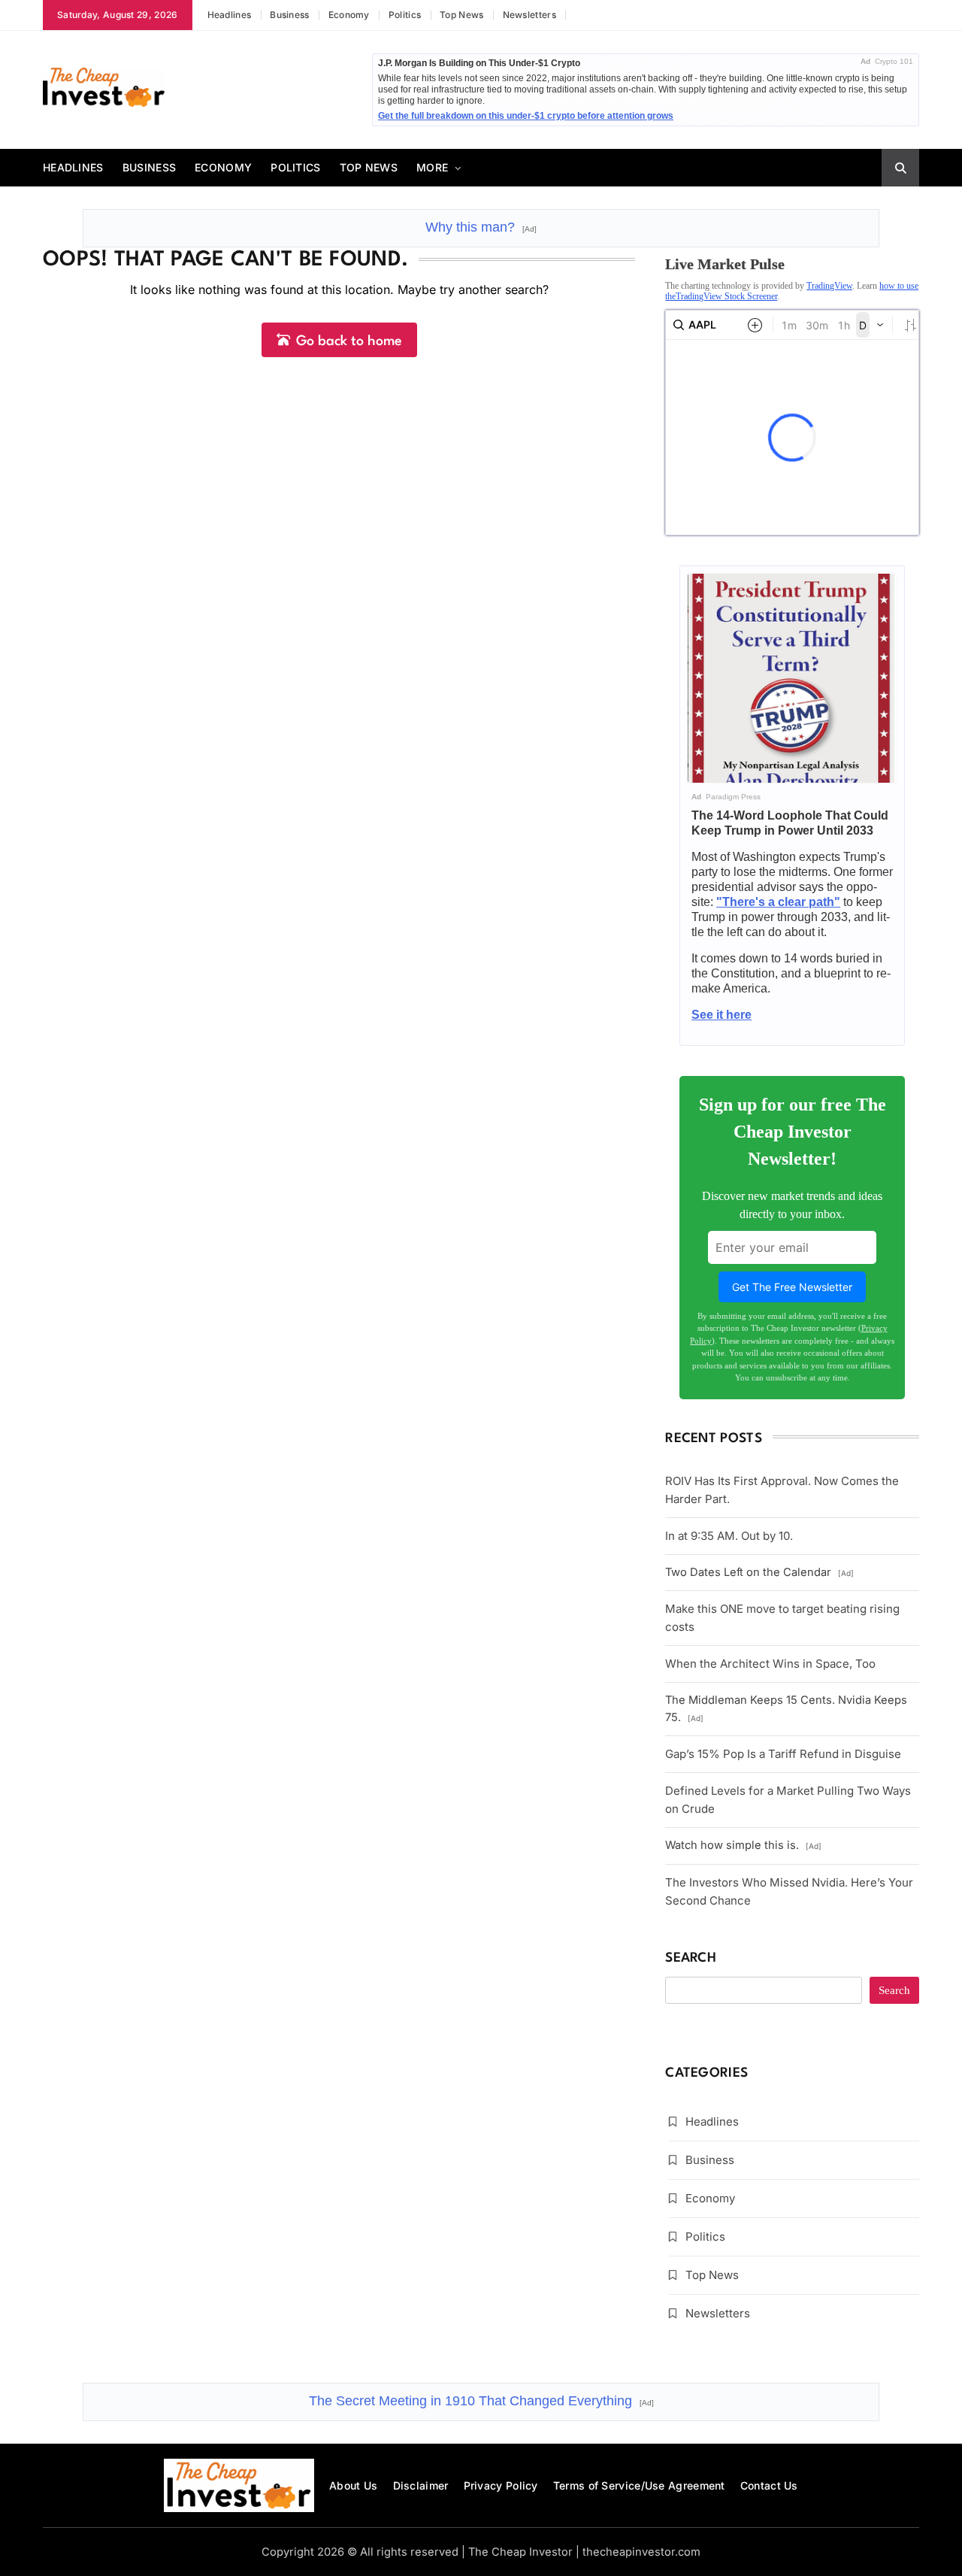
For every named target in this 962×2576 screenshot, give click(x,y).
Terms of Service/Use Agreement (639, 2485)
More (432, 167)
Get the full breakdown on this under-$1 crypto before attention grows (526, 116)
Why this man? (481, 227)
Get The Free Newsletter (792, 1287)
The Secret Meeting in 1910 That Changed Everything (481, 2401)
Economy (349, 15)
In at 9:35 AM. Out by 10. (729, 1536)
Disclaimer (421, 2485)
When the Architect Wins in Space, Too (770, 1664)
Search (691, 1958)
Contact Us (769, 2485)
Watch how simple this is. (743, 1845)
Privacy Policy (501, 2485)
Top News (461, 15)
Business (289, 15)
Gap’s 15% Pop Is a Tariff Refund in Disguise (783, 1754)
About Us (353, 2485)
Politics (405, 15)
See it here (721, 1015)
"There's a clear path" (778, 902)
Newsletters (529, 15)
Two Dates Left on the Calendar (759, 1572)
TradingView (829, 286)
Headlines (230, 15)
